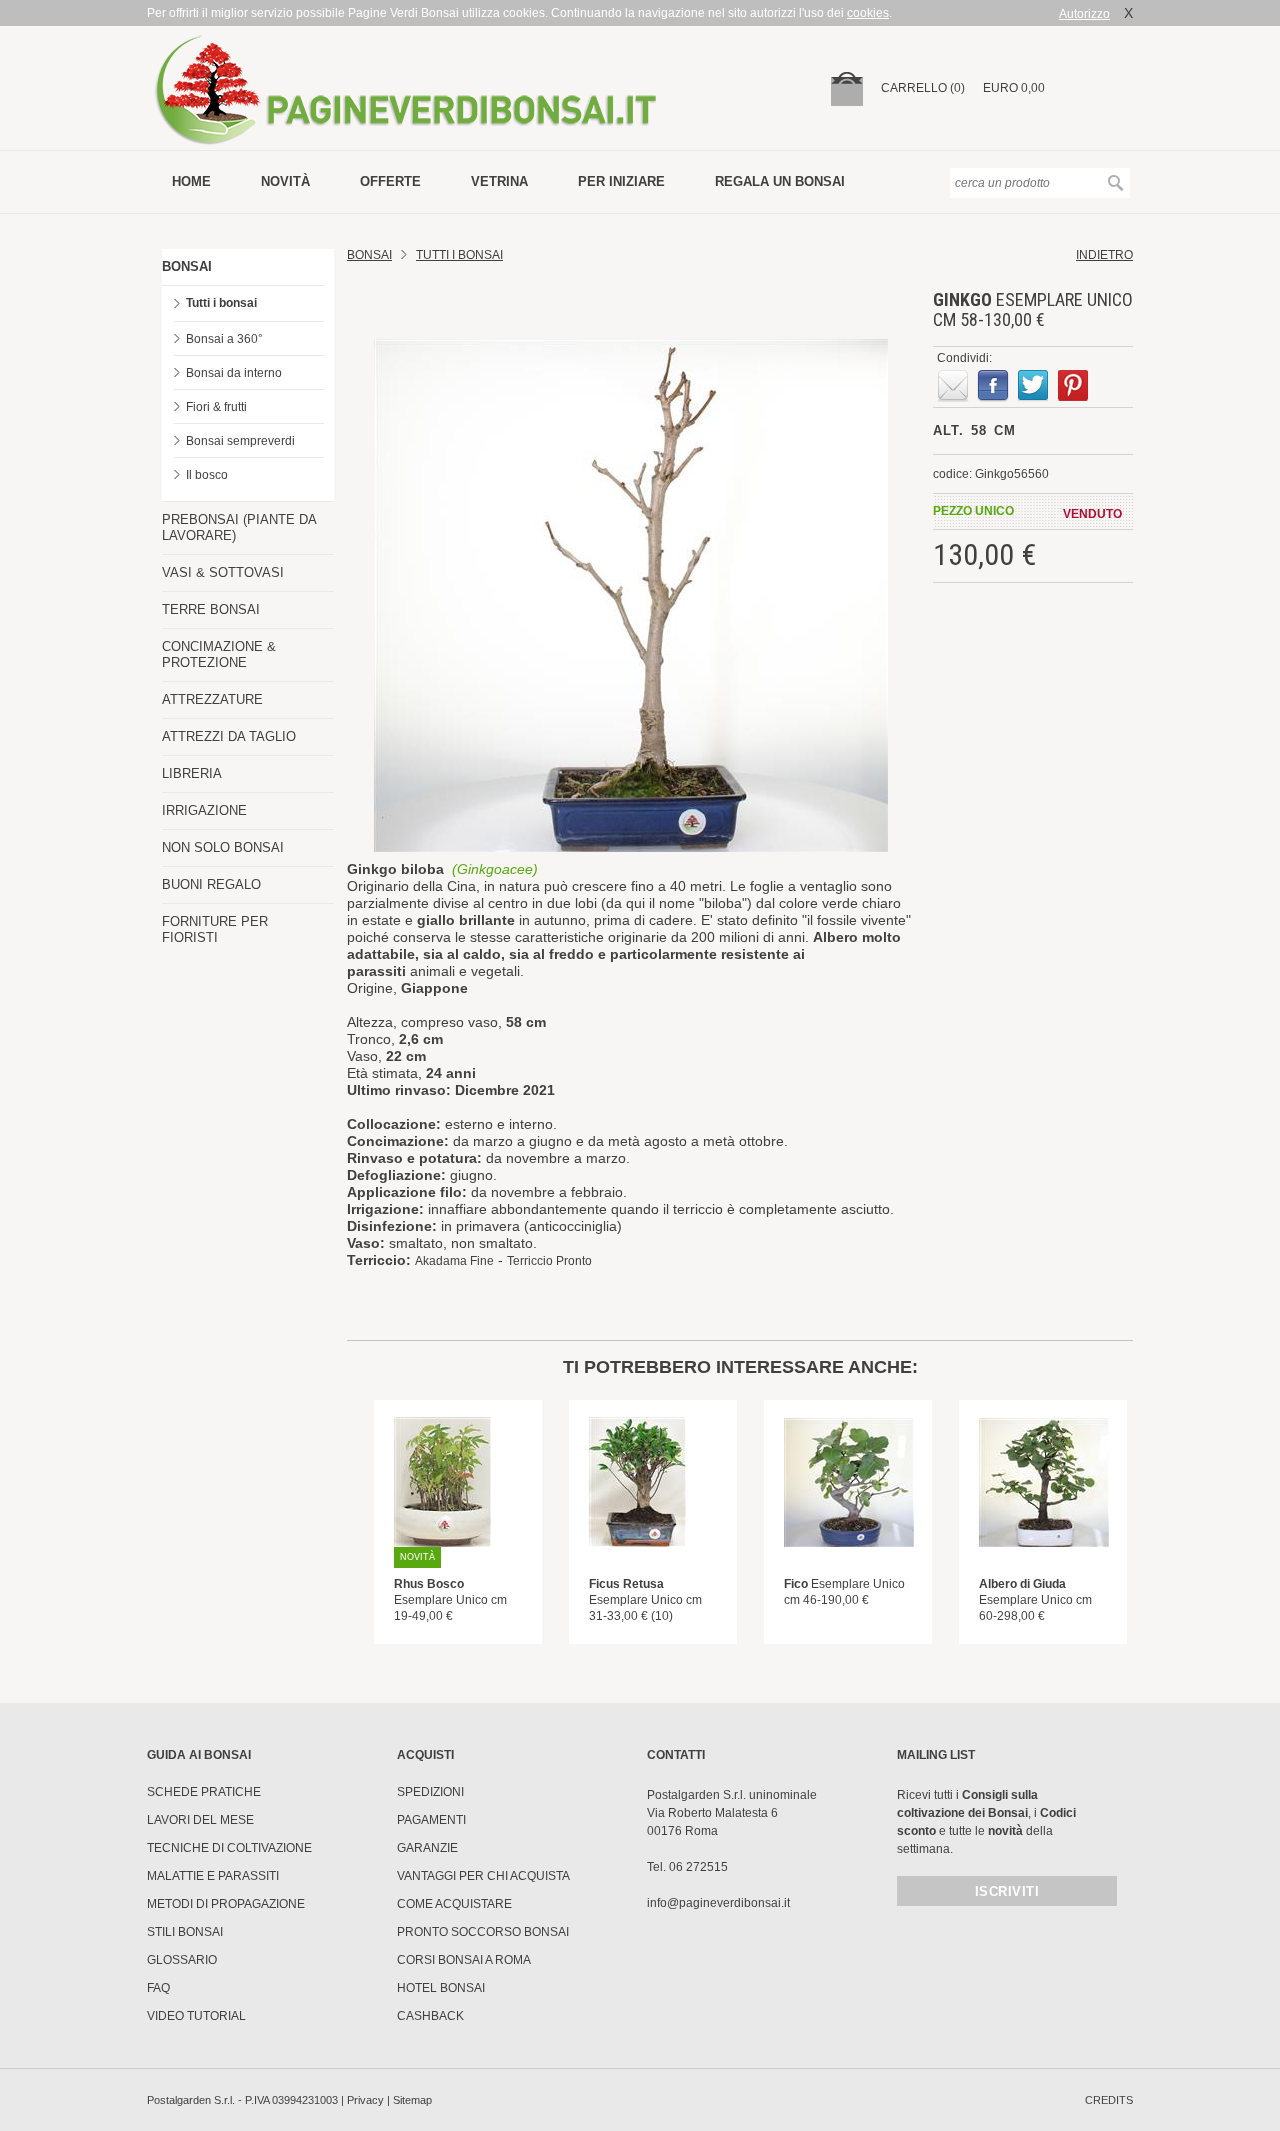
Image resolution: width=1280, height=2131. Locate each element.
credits (1109, 2100)
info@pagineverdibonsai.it (718, 1903)
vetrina (499, 181)
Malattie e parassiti (213, 1876)
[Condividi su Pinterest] (1073, 386)
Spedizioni (430, 1792)
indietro (1104, 255)
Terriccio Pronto (549, 1261)
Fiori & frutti (216, 407)
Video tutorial (196, 2016)
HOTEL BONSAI (441, 1988)
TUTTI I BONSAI (459, 255)
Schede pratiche (204, 1792)
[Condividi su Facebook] (993, 386)
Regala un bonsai (780, 181)
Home (191, 181)
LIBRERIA (192, 773)
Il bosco (207, 475)
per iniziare (621, 181)
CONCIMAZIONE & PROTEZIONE (219, 654)
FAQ (158, 1988)
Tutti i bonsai (221, 303)
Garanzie (427, 1848)
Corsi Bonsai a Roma (464, 1960)
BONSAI (187, 266)
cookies (868, 13)
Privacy (365, 2100)
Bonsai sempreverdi (240, 441)
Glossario (182, 1960)
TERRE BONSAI (211, 609)
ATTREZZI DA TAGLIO (229, 736)
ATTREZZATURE (212, 699)
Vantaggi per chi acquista (483, 1876)
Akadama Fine (454, 1261)
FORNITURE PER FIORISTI (215, 929)
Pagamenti (431, 1820)
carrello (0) (923, 88)
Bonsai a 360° (224, 339)
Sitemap (412, 2100)
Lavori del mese (200, 1820)
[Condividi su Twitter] (1033, 386)
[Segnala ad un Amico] (953, 386)
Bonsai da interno (234, 373)
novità (285, 181)
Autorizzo (1084, 14)
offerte (390, 181)
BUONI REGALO (211, 884)
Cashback (430, 2016)
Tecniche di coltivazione (229, 1848)
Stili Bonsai (185, 1932)
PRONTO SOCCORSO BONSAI (483, 1932)
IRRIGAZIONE (204, 810)
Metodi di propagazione (226, 1904)
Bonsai (369, 255)
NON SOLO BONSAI (223, 847)
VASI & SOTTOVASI (223, 572)
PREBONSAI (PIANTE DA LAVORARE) (239, 527)
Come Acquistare (454, 1904)
